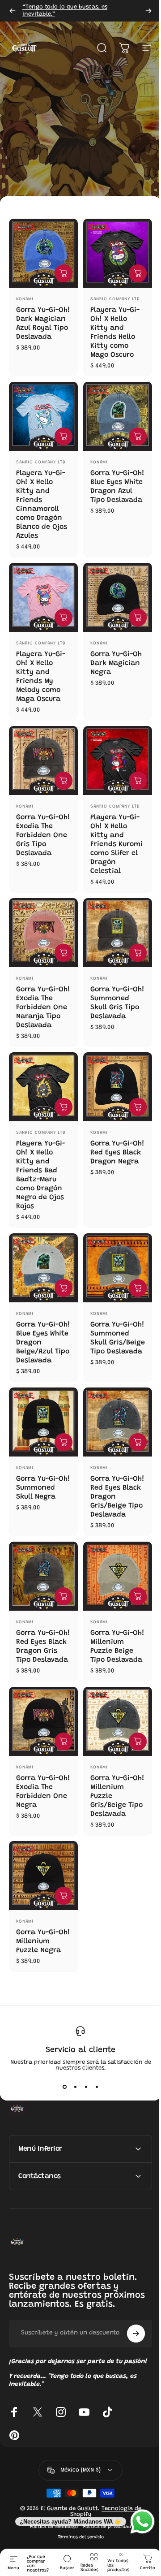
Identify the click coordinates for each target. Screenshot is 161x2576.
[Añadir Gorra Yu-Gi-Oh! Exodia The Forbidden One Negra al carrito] (64, 1742)
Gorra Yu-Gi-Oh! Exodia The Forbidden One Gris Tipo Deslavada (43, 835)
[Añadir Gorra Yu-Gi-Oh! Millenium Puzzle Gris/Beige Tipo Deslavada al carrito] (138, 1742)
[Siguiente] (148, 11)
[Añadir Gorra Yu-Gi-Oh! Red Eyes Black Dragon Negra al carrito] (138, 1107)
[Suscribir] (129, 2350)
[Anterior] (13, 11)
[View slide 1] (64, 2087)
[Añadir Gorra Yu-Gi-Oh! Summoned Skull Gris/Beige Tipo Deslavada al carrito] (138, 1288)
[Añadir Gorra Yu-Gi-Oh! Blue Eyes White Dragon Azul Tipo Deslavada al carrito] (138, 437)
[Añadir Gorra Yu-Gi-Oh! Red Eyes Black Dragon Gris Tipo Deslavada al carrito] (64, 1596)
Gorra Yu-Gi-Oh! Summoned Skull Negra (43, 1488)
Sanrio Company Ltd (115, 299)
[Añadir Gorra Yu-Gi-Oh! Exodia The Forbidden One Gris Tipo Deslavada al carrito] (64, 781)
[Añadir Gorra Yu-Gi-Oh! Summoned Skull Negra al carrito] (64, 1442)
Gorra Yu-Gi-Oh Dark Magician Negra (116, 663)
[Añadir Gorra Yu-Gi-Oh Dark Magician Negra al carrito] (138, 618)
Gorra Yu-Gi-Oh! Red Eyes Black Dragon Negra (117, 1153)
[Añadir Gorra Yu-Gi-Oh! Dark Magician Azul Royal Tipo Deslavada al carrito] (64, 273)
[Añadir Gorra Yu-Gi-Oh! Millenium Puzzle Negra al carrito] (64, 1896)
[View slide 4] (97, 2087)
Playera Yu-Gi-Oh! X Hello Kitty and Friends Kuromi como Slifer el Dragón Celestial (117, 844)
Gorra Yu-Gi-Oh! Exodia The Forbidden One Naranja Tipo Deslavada (43, 1007)
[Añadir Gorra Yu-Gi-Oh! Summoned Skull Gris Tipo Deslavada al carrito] (138, 953)
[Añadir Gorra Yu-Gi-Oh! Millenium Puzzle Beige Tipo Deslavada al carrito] (138, 1596)
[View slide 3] (86, 2087)
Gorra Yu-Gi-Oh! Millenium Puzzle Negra (43, 1941)
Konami (25, 299)
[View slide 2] (75, 2087)
